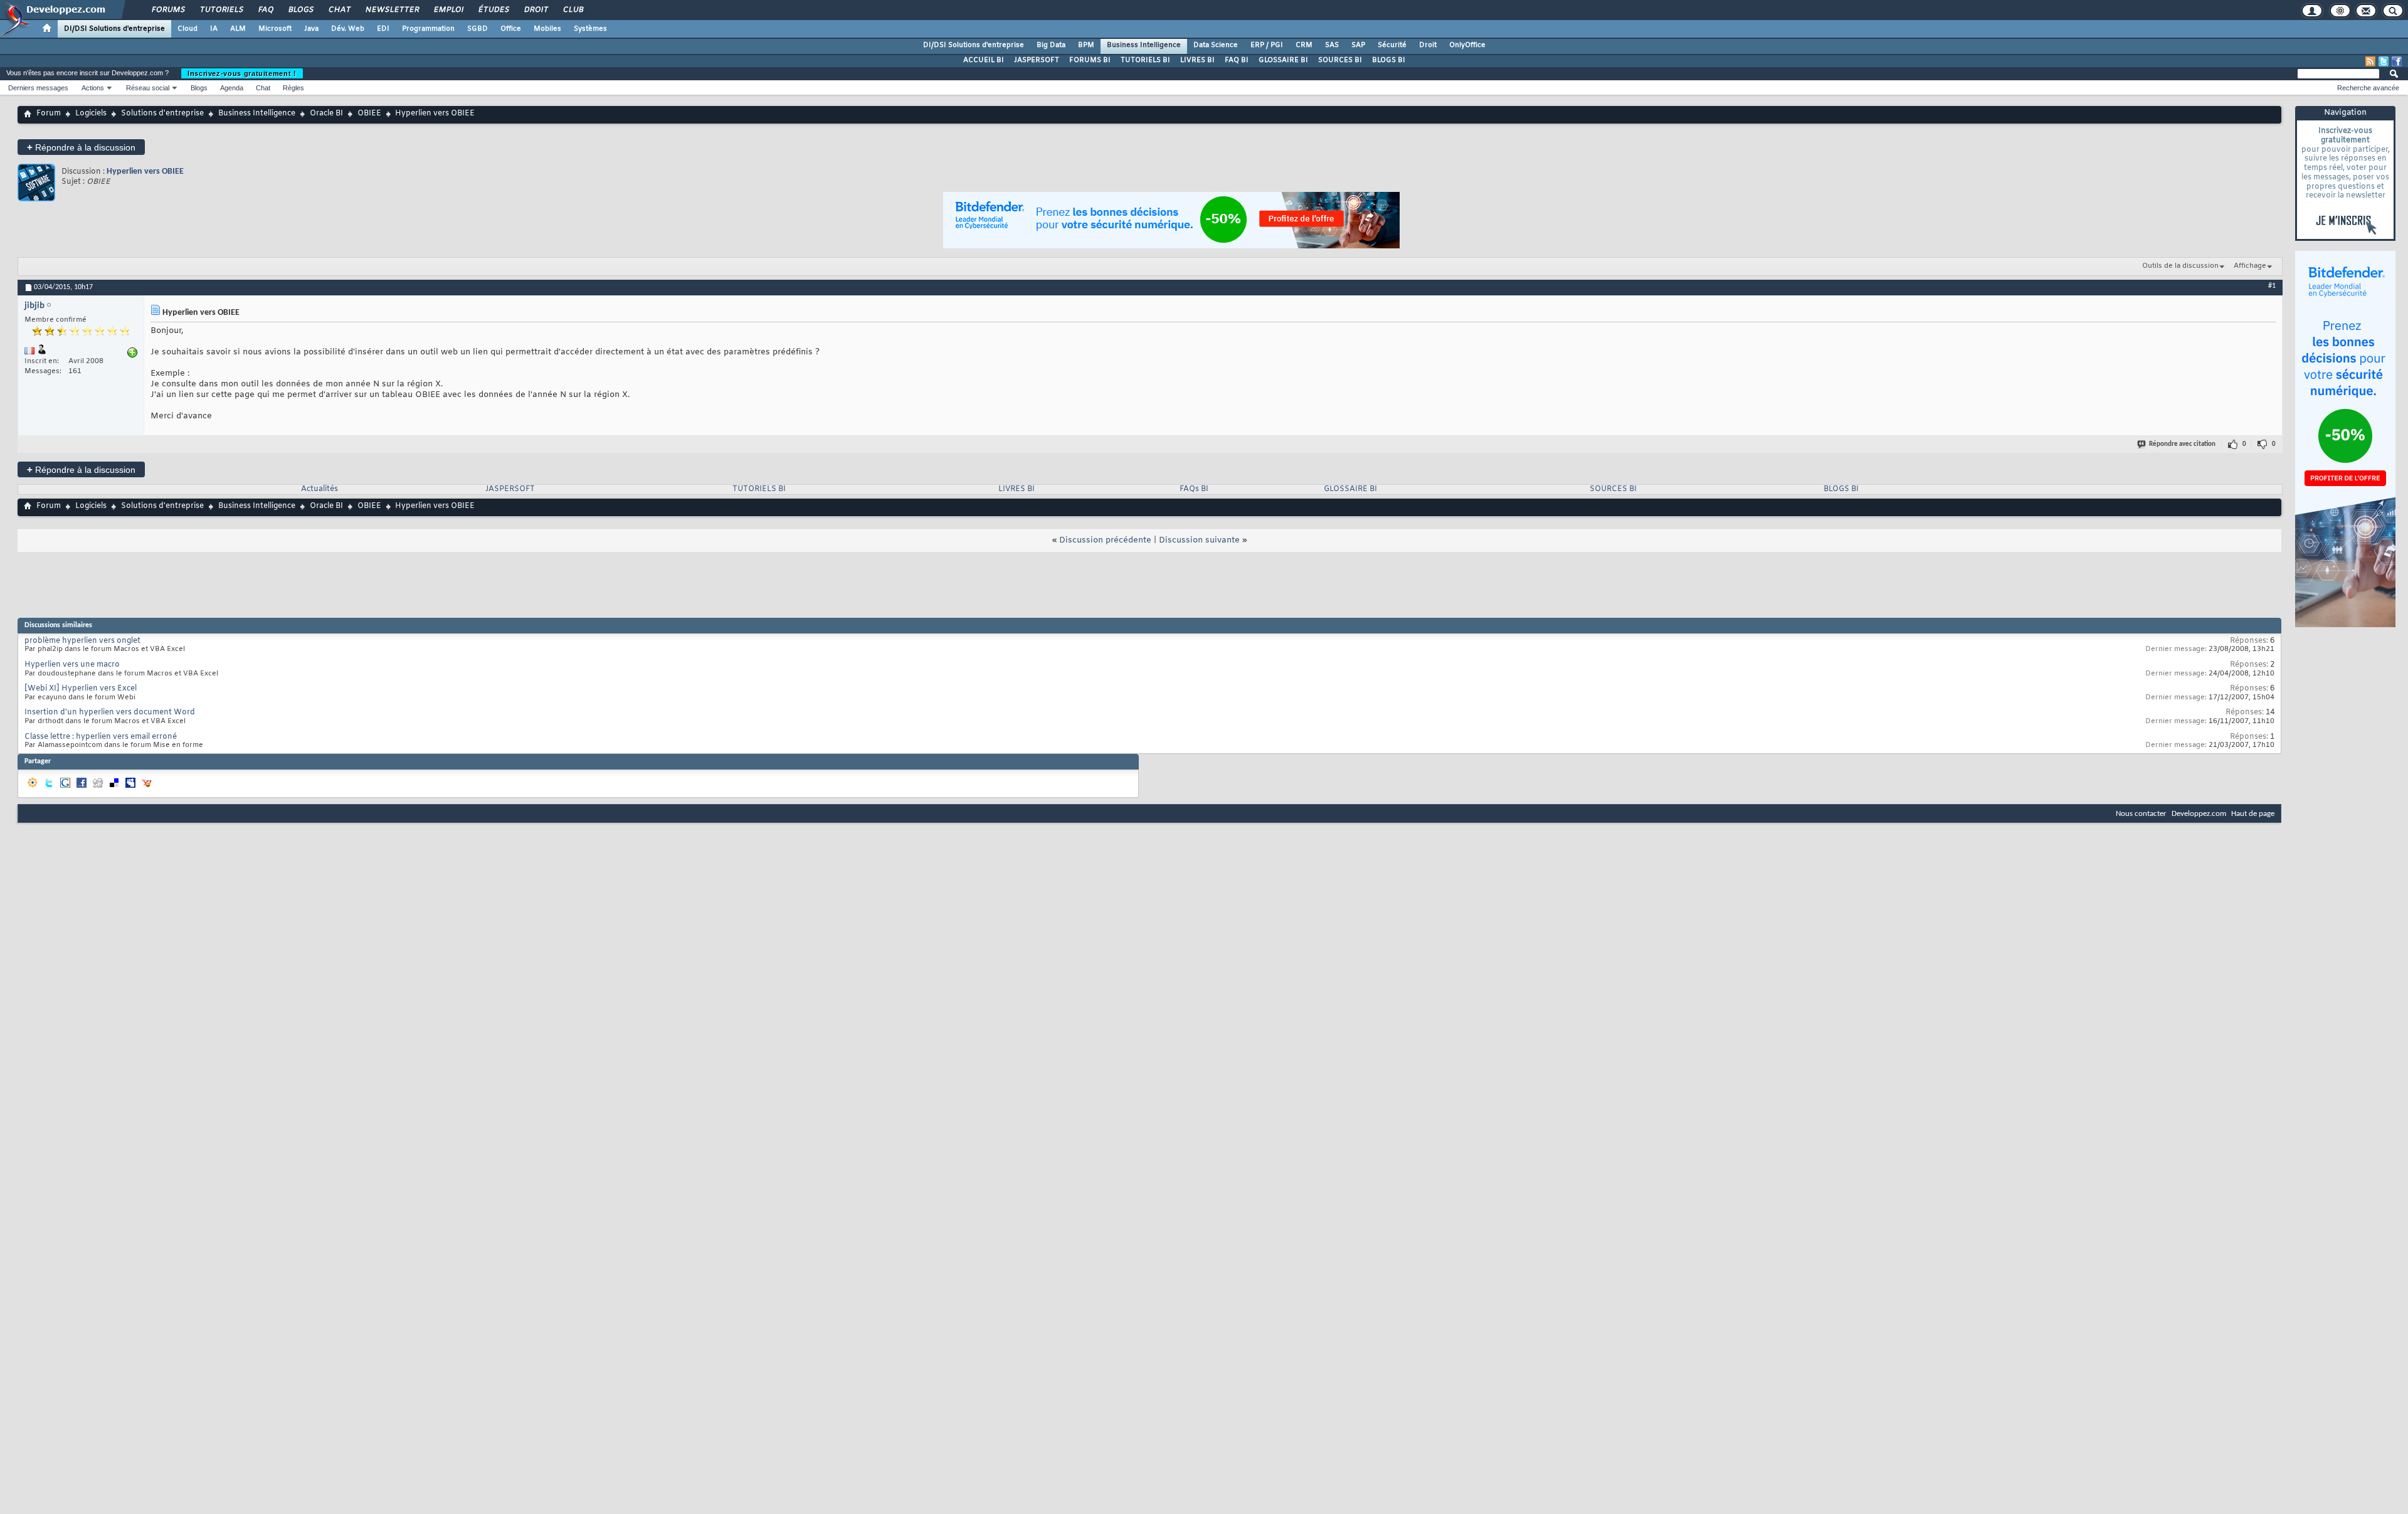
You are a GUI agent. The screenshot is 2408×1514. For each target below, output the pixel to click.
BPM (1086, 45)
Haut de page (2253, 814)
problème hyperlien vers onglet (82, 641)
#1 (2272, 286)
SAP (1358, 45)
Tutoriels (221, 10)
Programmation (428, 29)
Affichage (2250, 266)
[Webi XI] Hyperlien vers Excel (81, 689)
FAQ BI (1237, 60)
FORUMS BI (1090, 60)
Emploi (448, 10)
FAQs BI (1194, 489)
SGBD (478, 29)
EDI (383, 29)
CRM (1304, 45)
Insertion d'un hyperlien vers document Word (110, 712)
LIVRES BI (1197, 60)
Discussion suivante (1199, 540)
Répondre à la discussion (81, 147)
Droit (536, 10)
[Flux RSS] (2370, 61)
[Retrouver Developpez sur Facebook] (2397, 61)
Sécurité (1392, 45)
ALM (238, 29)
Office (511, 29)
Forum (49, 114)
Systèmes (590, 29)
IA (214, 29)
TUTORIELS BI (1145, 60)
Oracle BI (326, 114)
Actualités (319, 489)
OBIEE (369, 114)
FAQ (265, 10)
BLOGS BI (1389, 60)
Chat (339, 10)
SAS (1332, 45)
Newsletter (392, 10)
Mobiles (547, 29)
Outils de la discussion (2180, 266)
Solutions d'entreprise (162, 114)
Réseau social (148, 88)
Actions (93, 88)
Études (493, 10)
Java (311, 29)
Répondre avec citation (2182, 444)
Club (573, 10)
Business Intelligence (1144, 45)
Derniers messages (38, 88)
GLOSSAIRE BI (1283, 60)
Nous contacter (2141, 814)
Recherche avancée (2368, 88)
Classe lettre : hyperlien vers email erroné (101, 737)
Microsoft (275, 29)
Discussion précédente (1105, 540)
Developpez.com (2199, 814)
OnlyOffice (1467, 45)
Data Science (1216, 45)
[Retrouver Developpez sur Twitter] (2384, 61)
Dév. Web (348, 29)
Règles (293, 88)
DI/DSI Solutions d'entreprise (114, 29)
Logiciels (91, 114)
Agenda (232, 88)
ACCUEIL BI (984, 60)
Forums (168, 10)
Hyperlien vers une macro (72, 665)
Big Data (1051, 45)
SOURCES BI (1340, 60)
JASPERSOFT (1037, 60)
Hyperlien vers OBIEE (145, 172)
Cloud (187, 29)
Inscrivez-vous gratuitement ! (242, 73)
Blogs (300, 10)
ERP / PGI (1267, 45)
